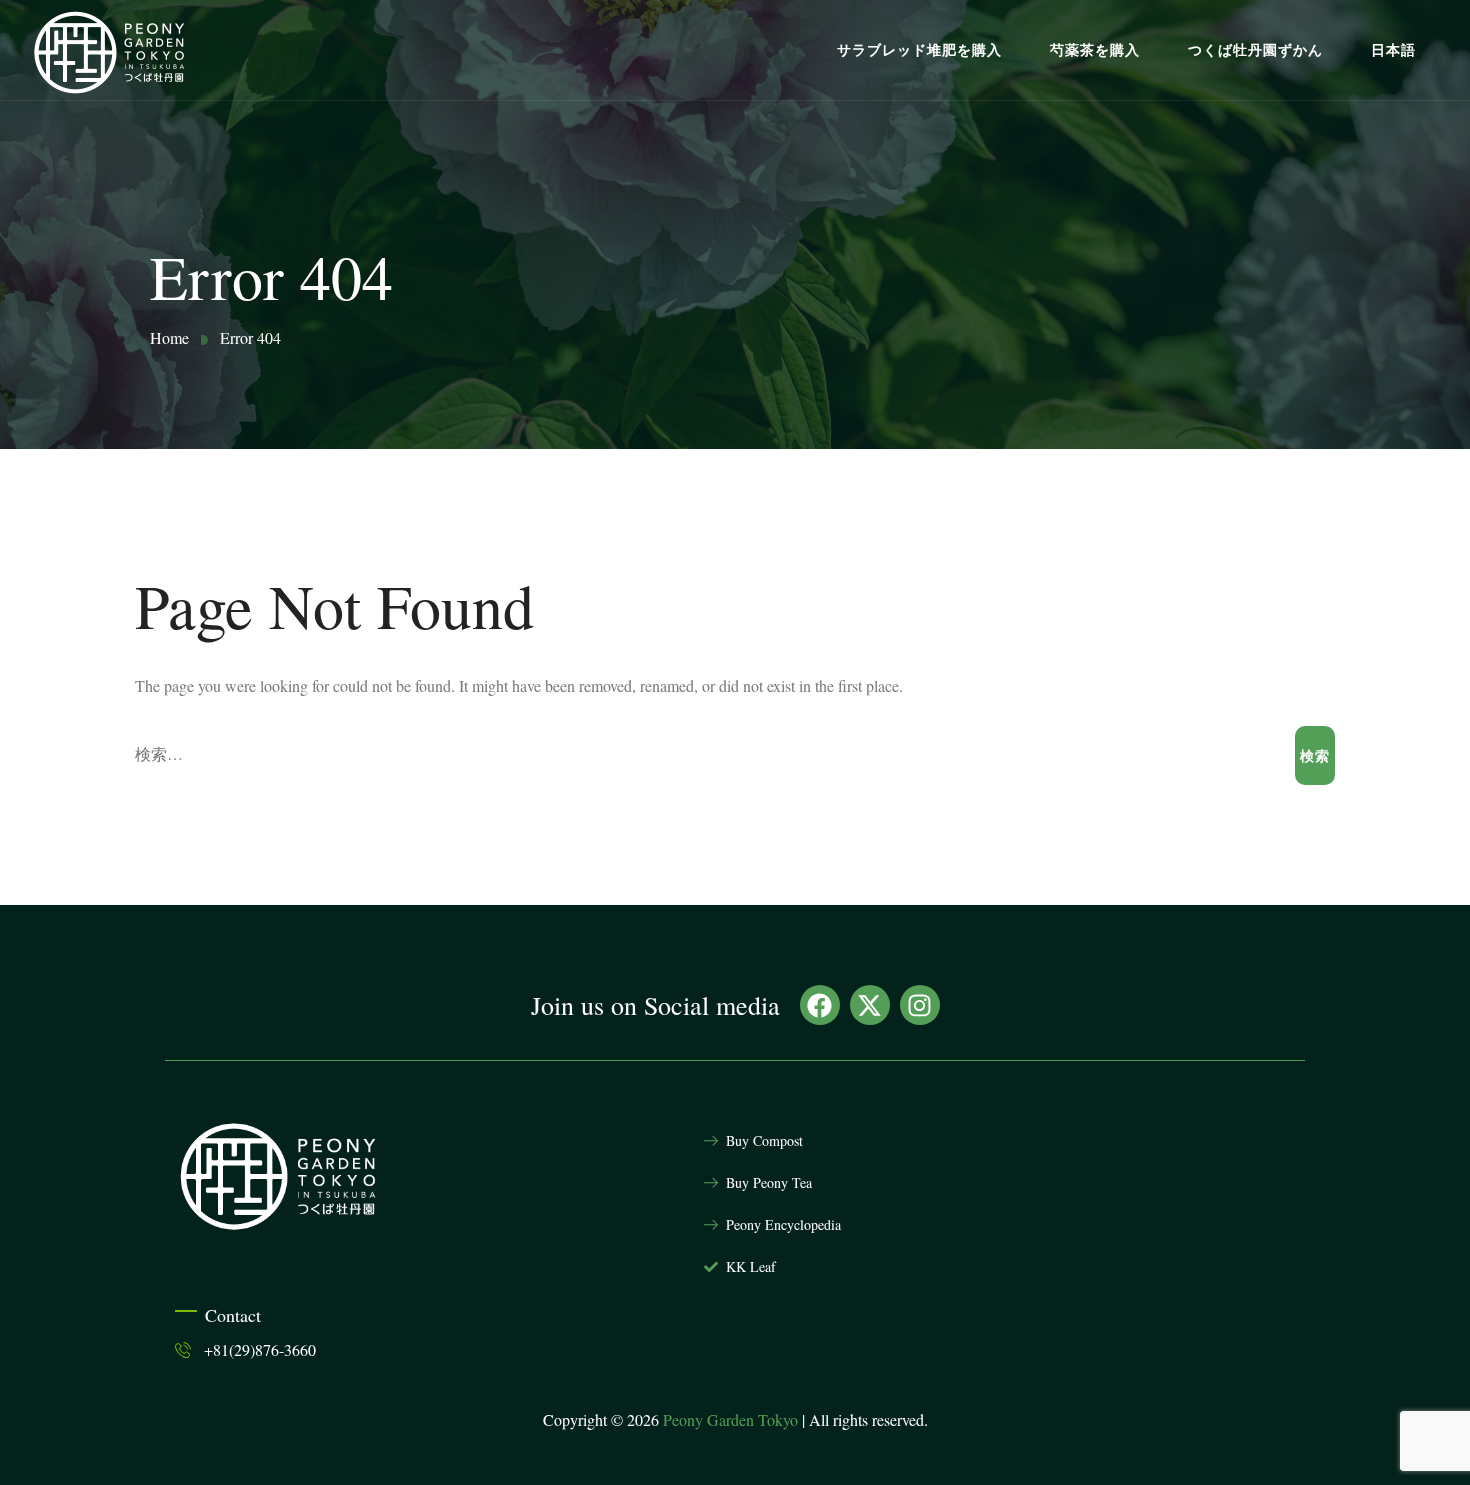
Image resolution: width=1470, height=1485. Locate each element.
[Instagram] (920, 1005)
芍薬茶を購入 (1095, 50)
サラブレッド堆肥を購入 (919, 50)
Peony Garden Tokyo (730, 1419)
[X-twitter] (870, 1005)
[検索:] (715, 755)
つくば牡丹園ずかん (1255, 50)
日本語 (1393, 50)
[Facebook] (820, 1005)
